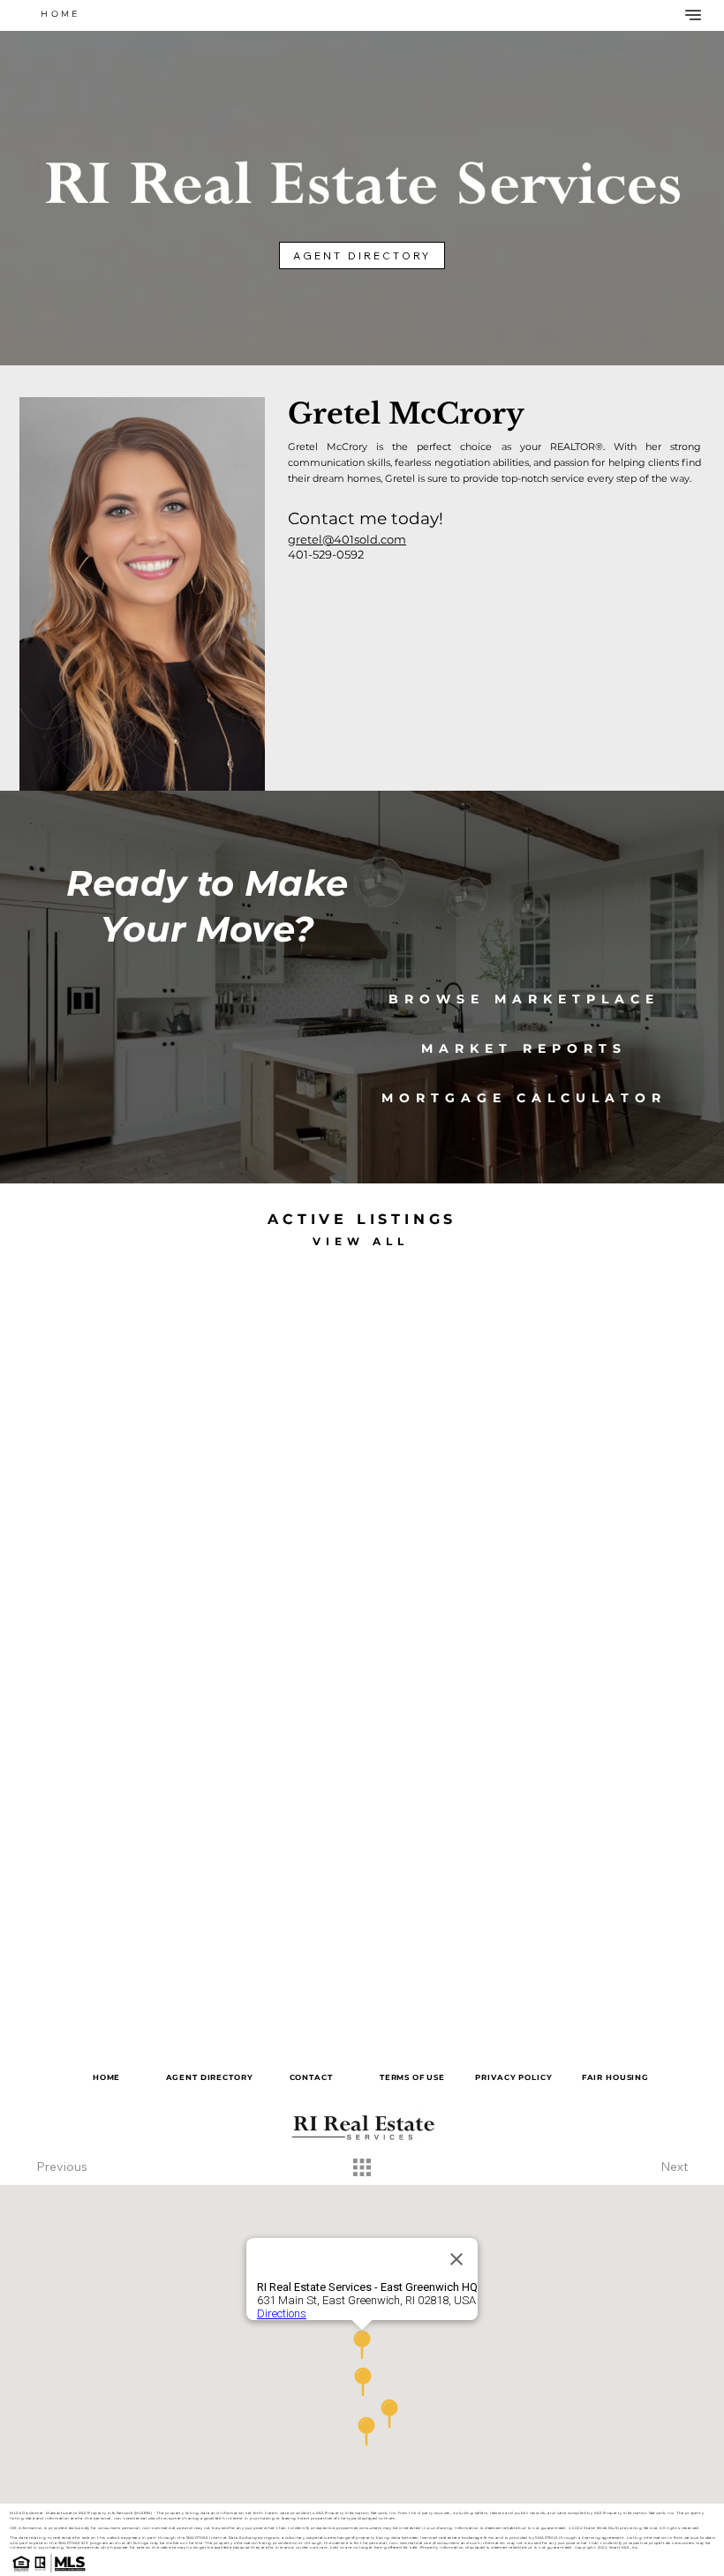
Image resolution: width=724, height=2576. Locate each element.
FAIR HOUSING (615, 2077)
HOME (106, 2077)
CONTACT (311, 2077)
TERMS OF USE (412, 2077)
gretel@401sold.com (347, 539)
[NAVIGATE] (691, 15)
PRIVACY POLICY (513, 2077)
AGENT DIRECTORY (210, 2077)
